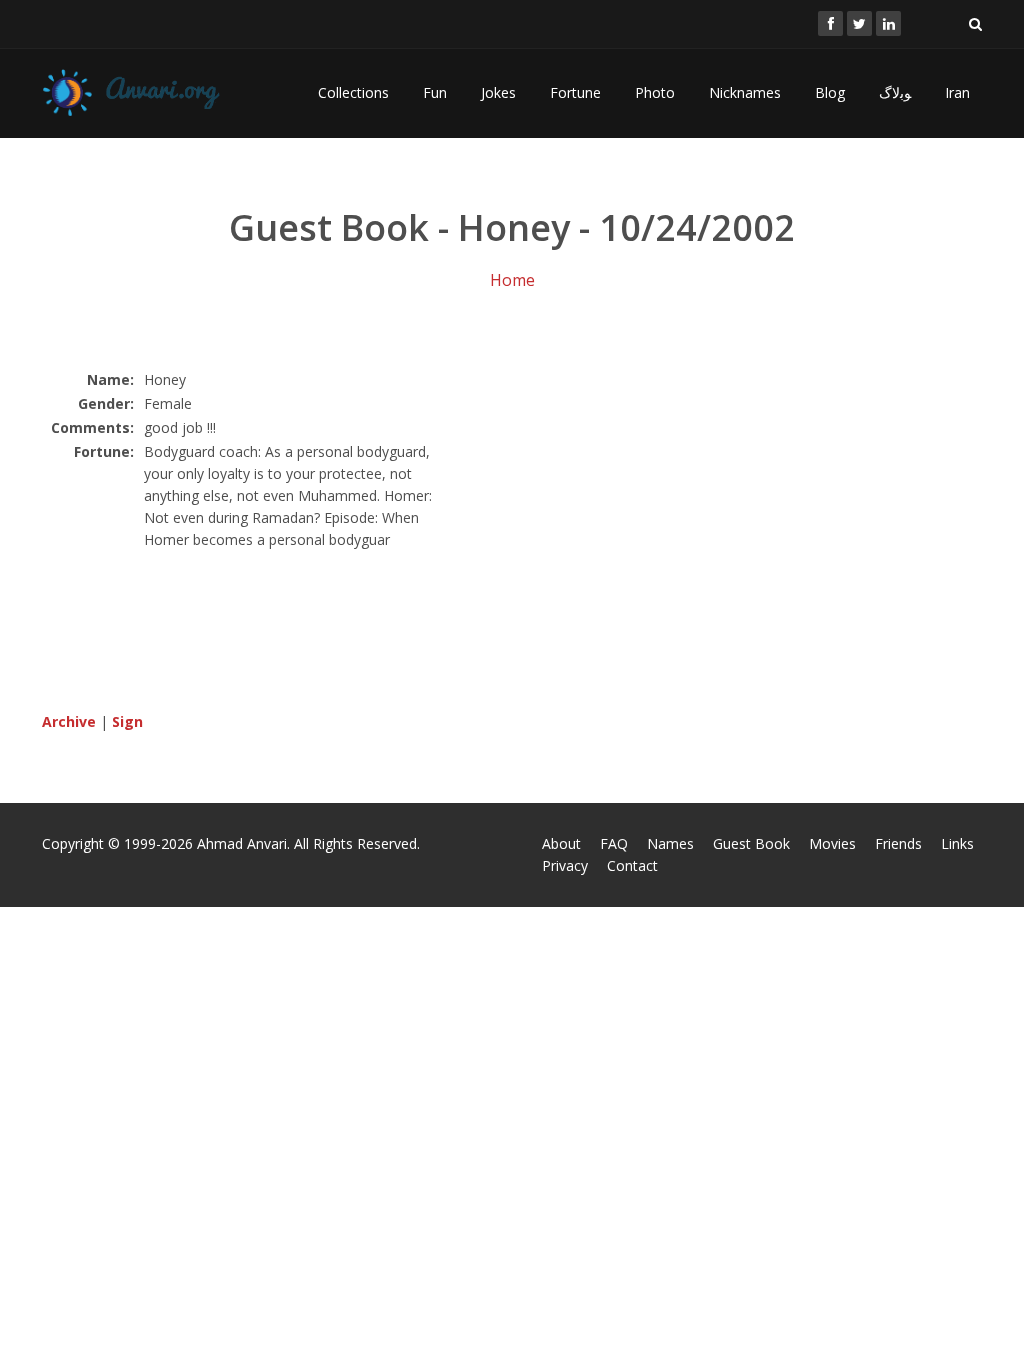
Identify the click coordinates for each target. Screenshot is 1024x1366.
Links (957, 843)
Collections (353, 92)
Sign (127, 721)
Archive (69, 721)
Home (512, 280)
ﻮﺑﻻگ (895, 92)
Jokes (498, 92)
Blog (830, 92)
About (561, 843)
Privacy (565, 865)
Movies (832, 843)
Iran (957, 92)
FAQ (614, 843)
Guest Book (751, 843)
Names (670, 843)
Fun (435, 92)
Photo (655, 92)
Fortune (575, 92)
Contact (632, 865)
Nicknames (745, 92)
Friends (898, 843)
